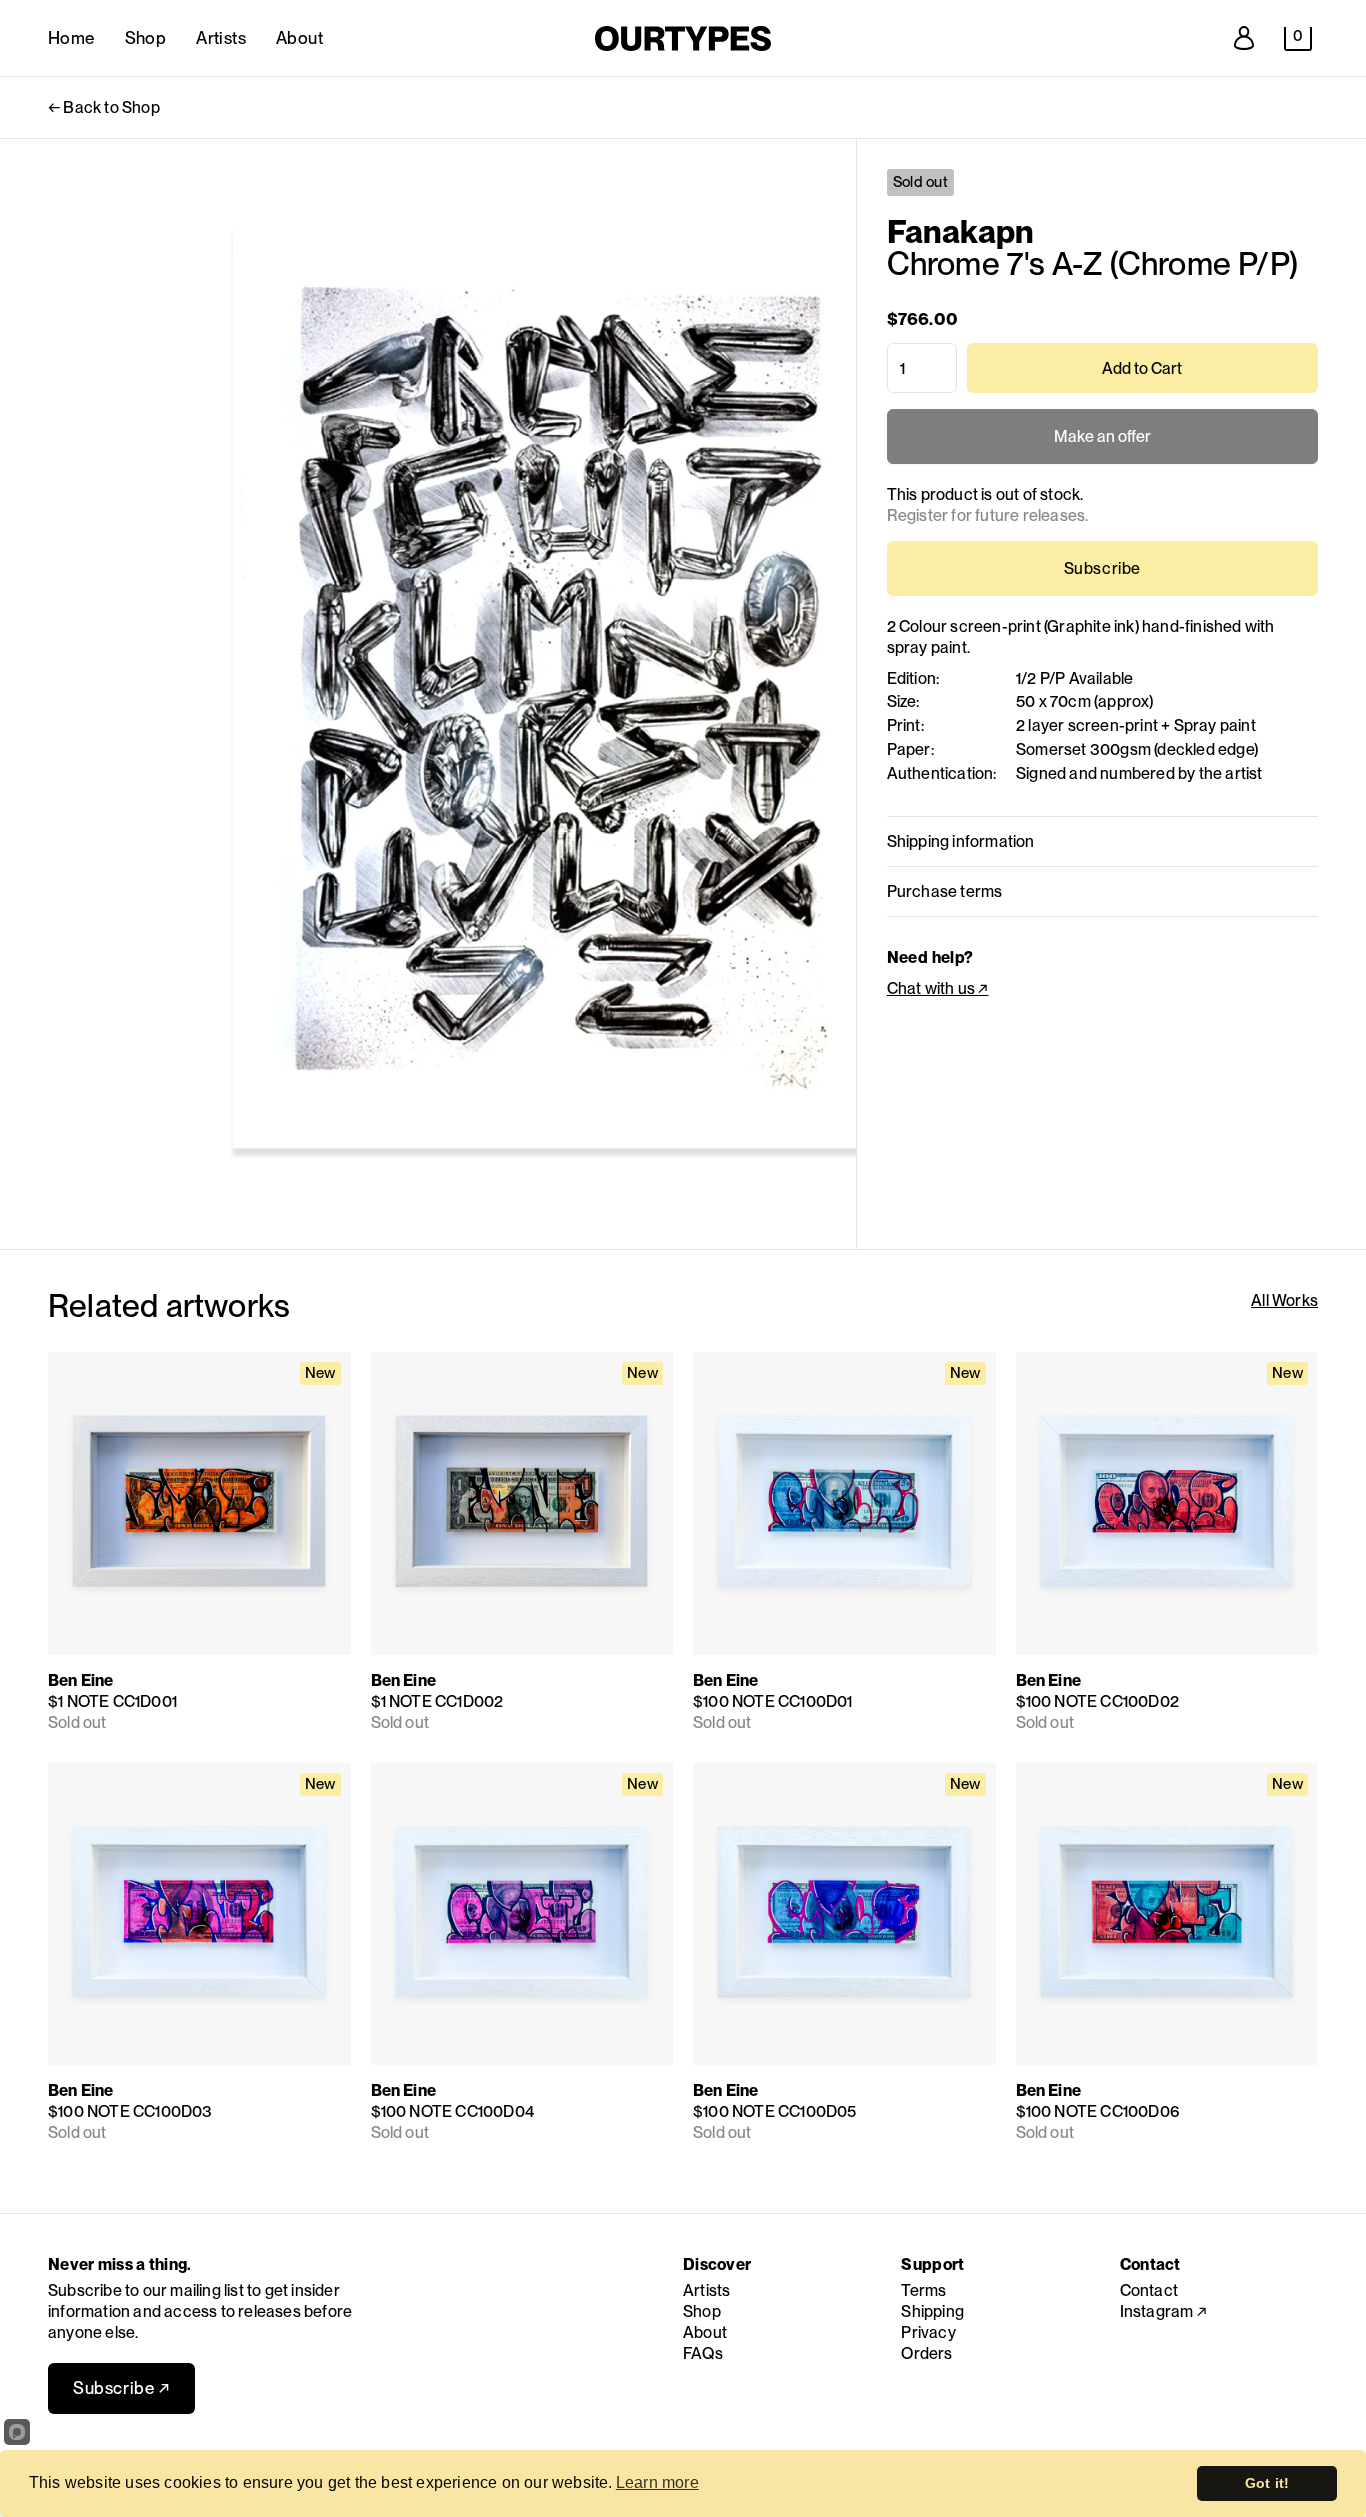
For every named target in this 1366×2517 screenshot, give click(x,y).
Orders (926, 2353)
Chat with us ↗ (938, 988)
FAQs (703, 2353)
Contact (1149, 2290)
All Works (1284, 1300)
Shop (146, 38)
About (299, 38)
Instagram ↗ (1163, 2311)
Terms (923, 2290)
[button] (1298, 39)
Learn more (657, 2482)
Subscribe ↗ (121, 2388)
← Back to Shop (104, 107)
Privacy (928, 2332)
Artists (221, 38)
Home (71, 38)
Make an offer (1102, 445)
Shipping (932, 2311)
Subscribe (1102, 568)
